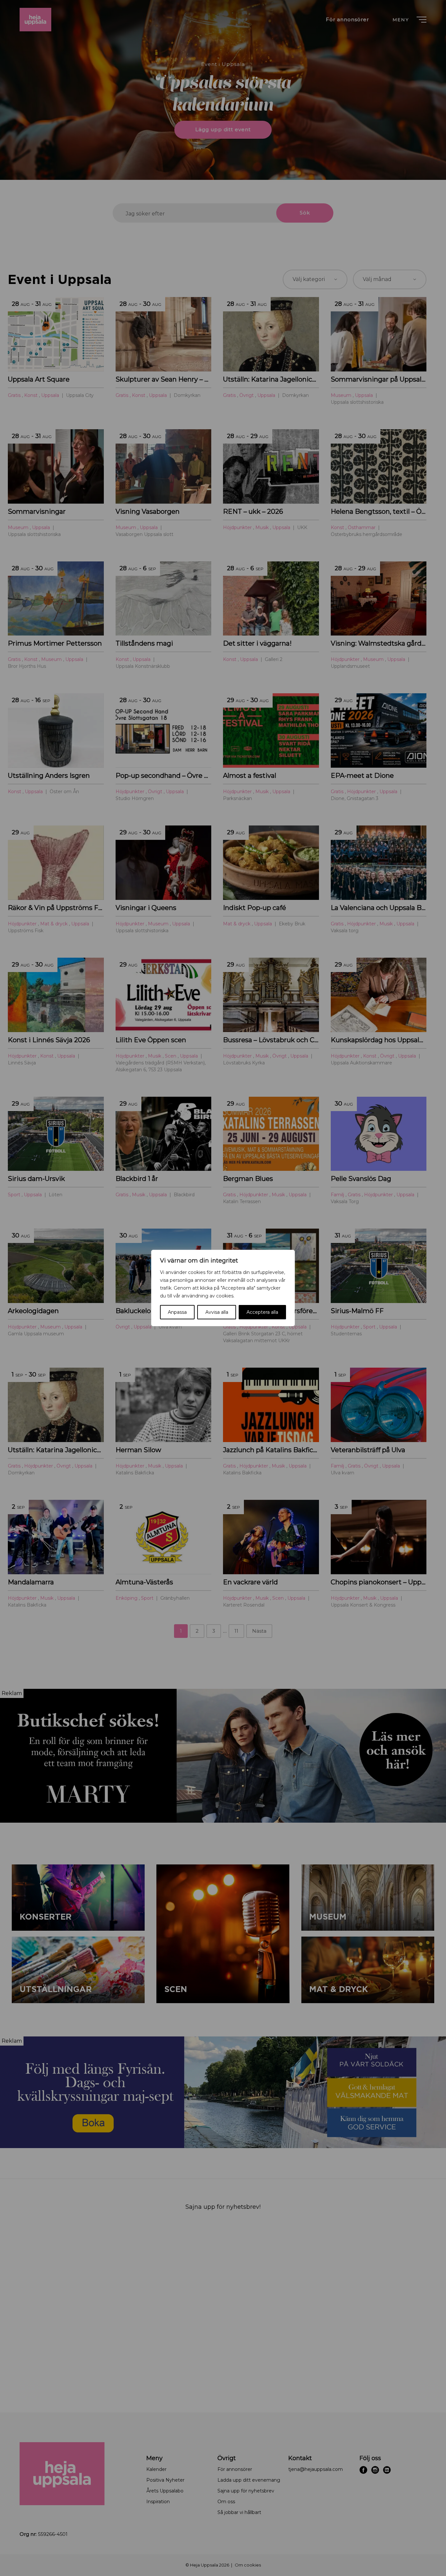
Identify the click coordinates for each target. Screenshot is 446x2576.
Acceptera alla (262, 1312)
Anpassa (177, 1312)
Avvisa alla (217, 1312)
